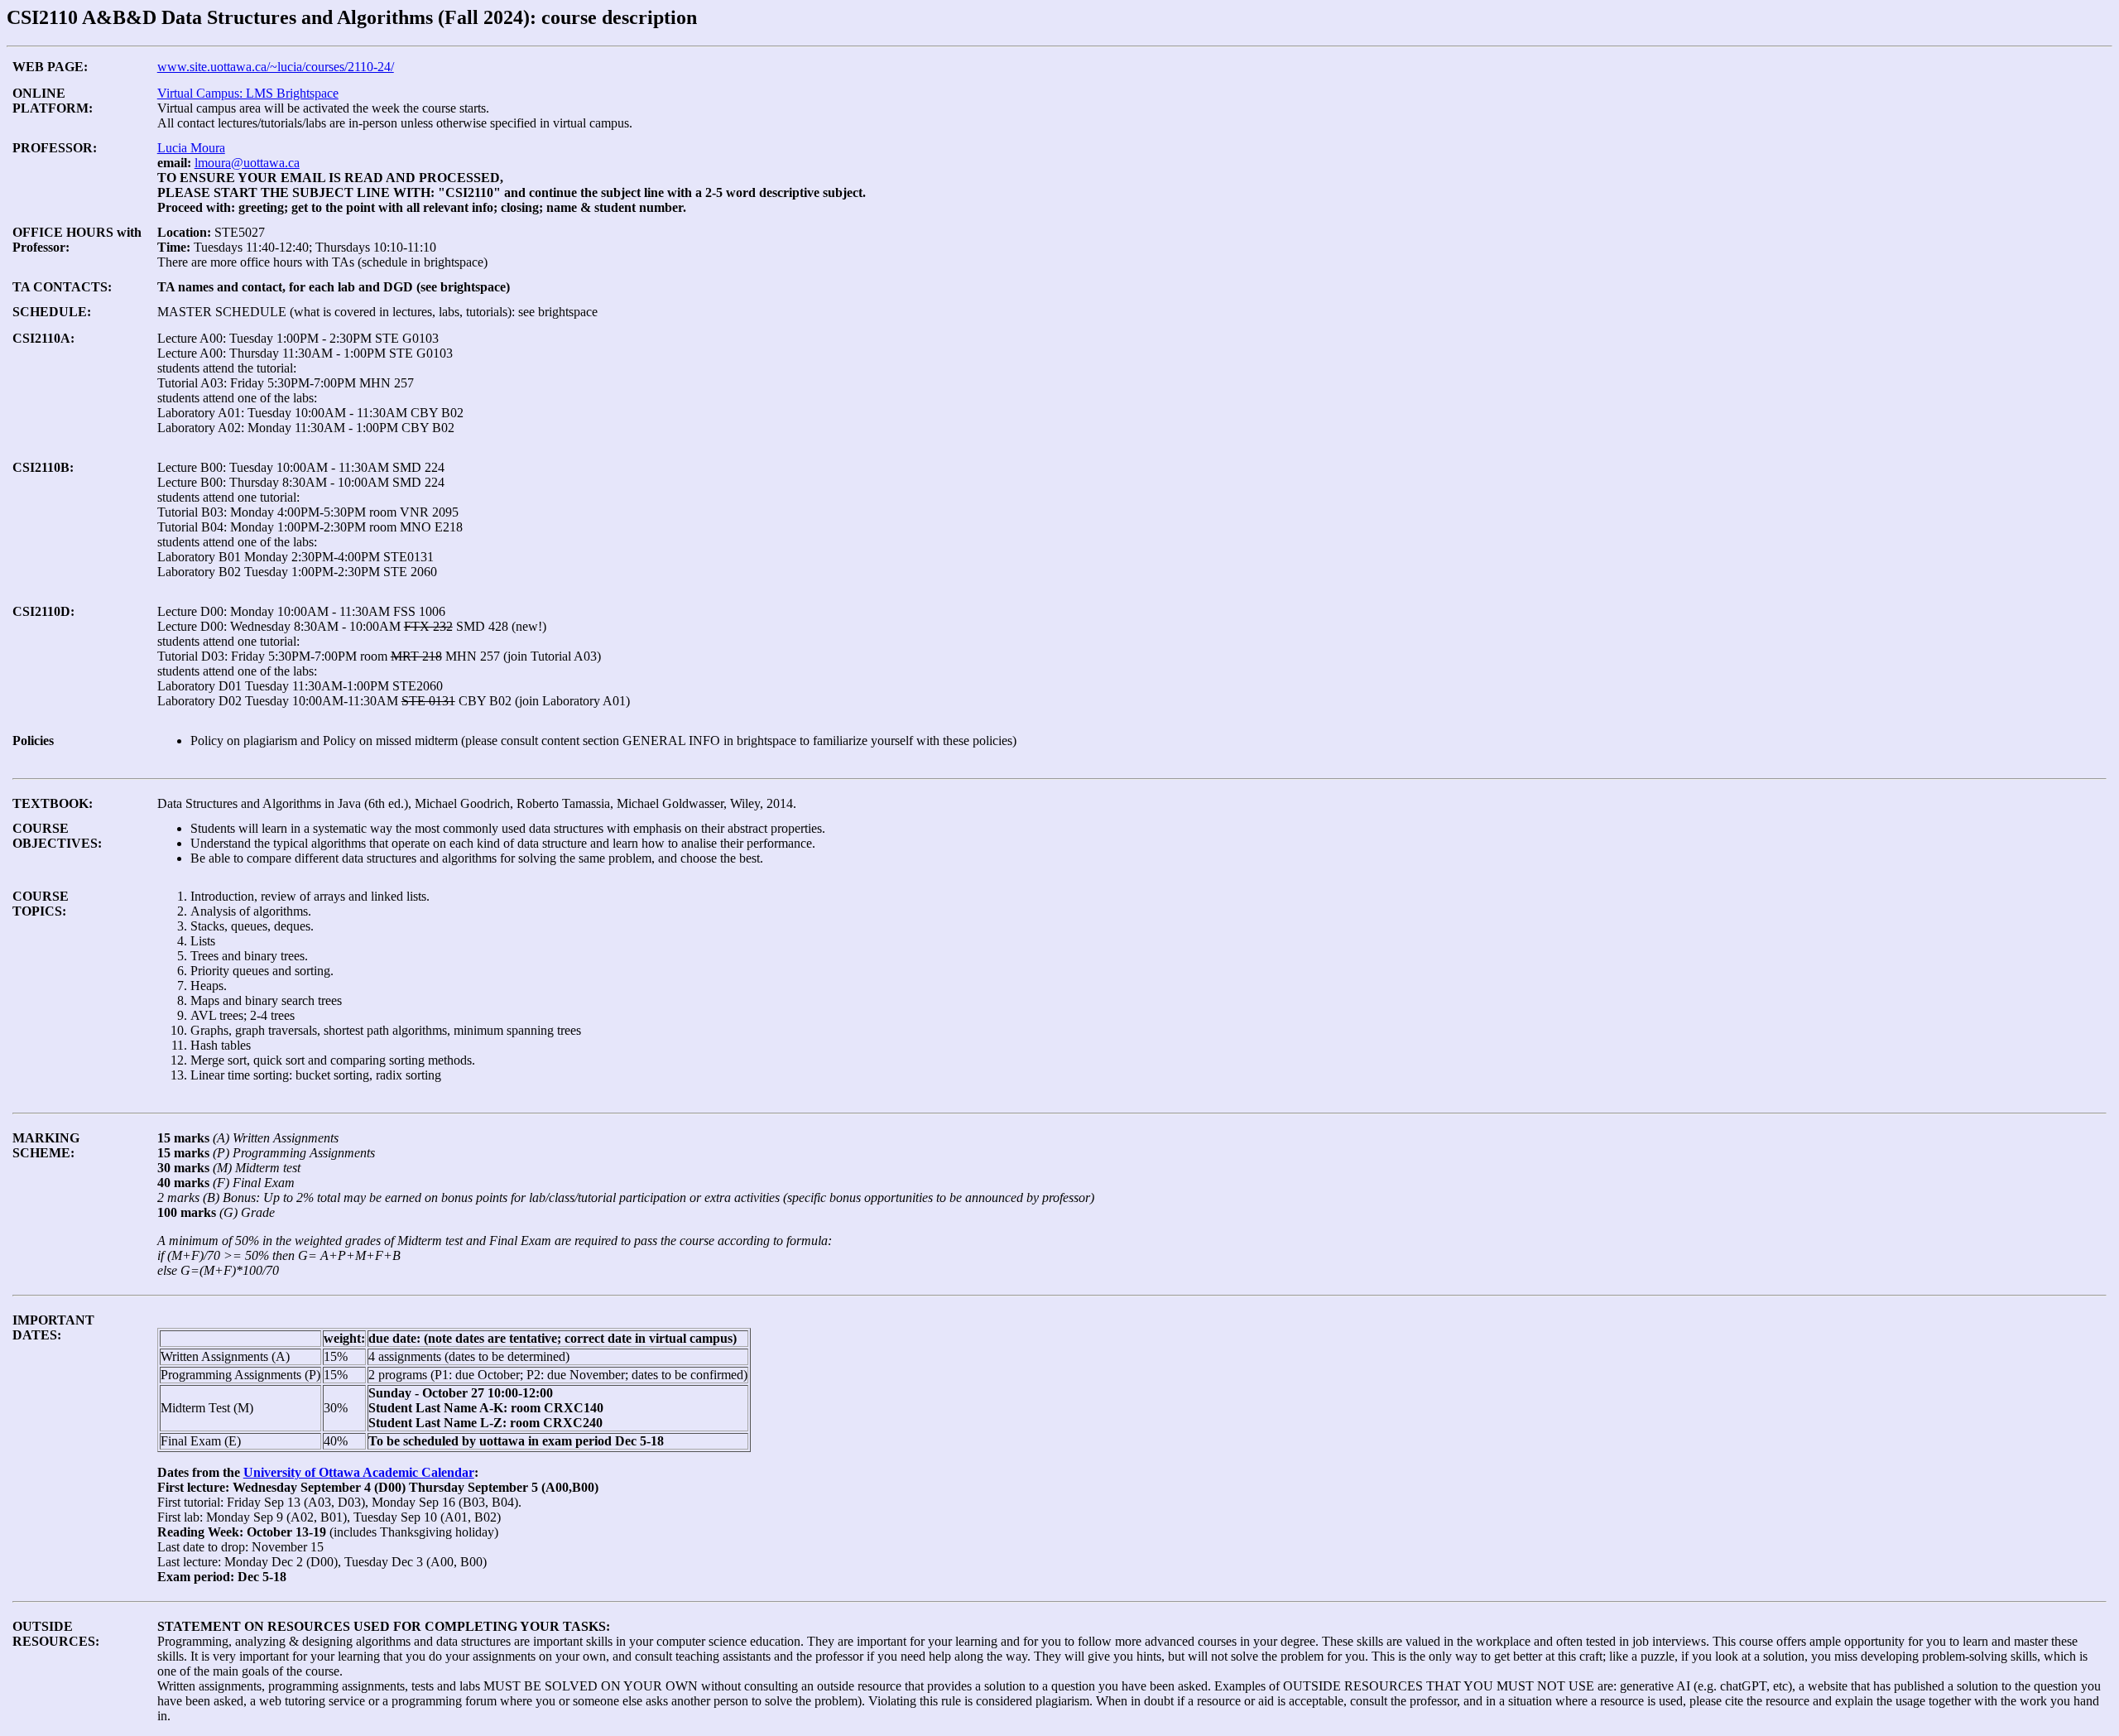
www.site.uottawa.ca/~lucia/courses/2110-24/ (276, 67)
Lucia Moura (191, 148)
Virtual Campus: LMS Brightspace (248, 93)
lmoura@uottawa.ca (247, 163)
